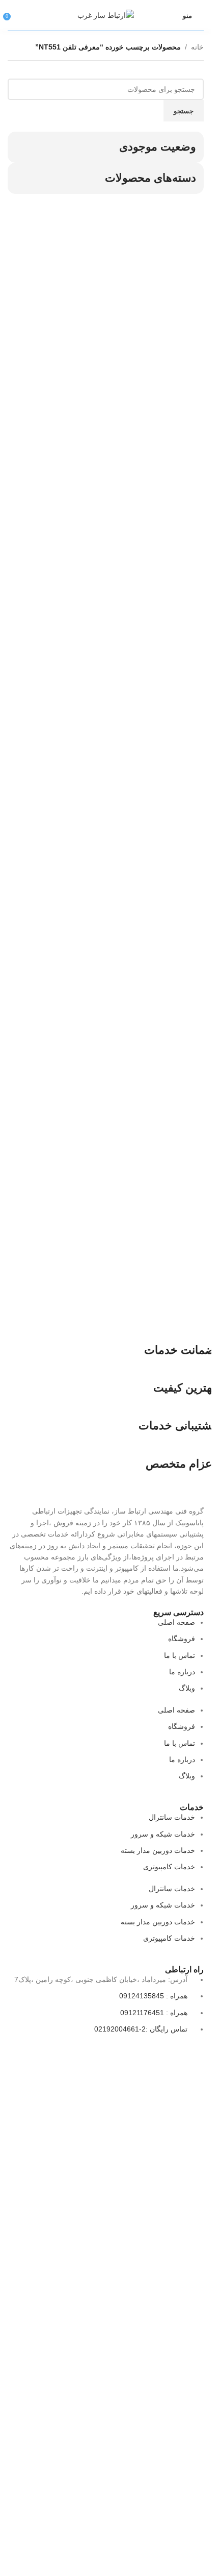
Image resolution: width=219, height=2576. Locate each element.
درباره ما (182, 1672)
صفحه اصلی (176, 1622)
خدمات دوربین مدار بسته (158, 1850)
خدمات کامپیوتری (169, 1867)
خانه (197, 47)
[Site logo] (106, 15)
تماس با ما (180, 1655)
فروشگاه (182, 1639)
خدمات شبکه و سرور (163, 1834)
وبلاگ (187, 1688)
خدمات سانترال (172, 1817)
